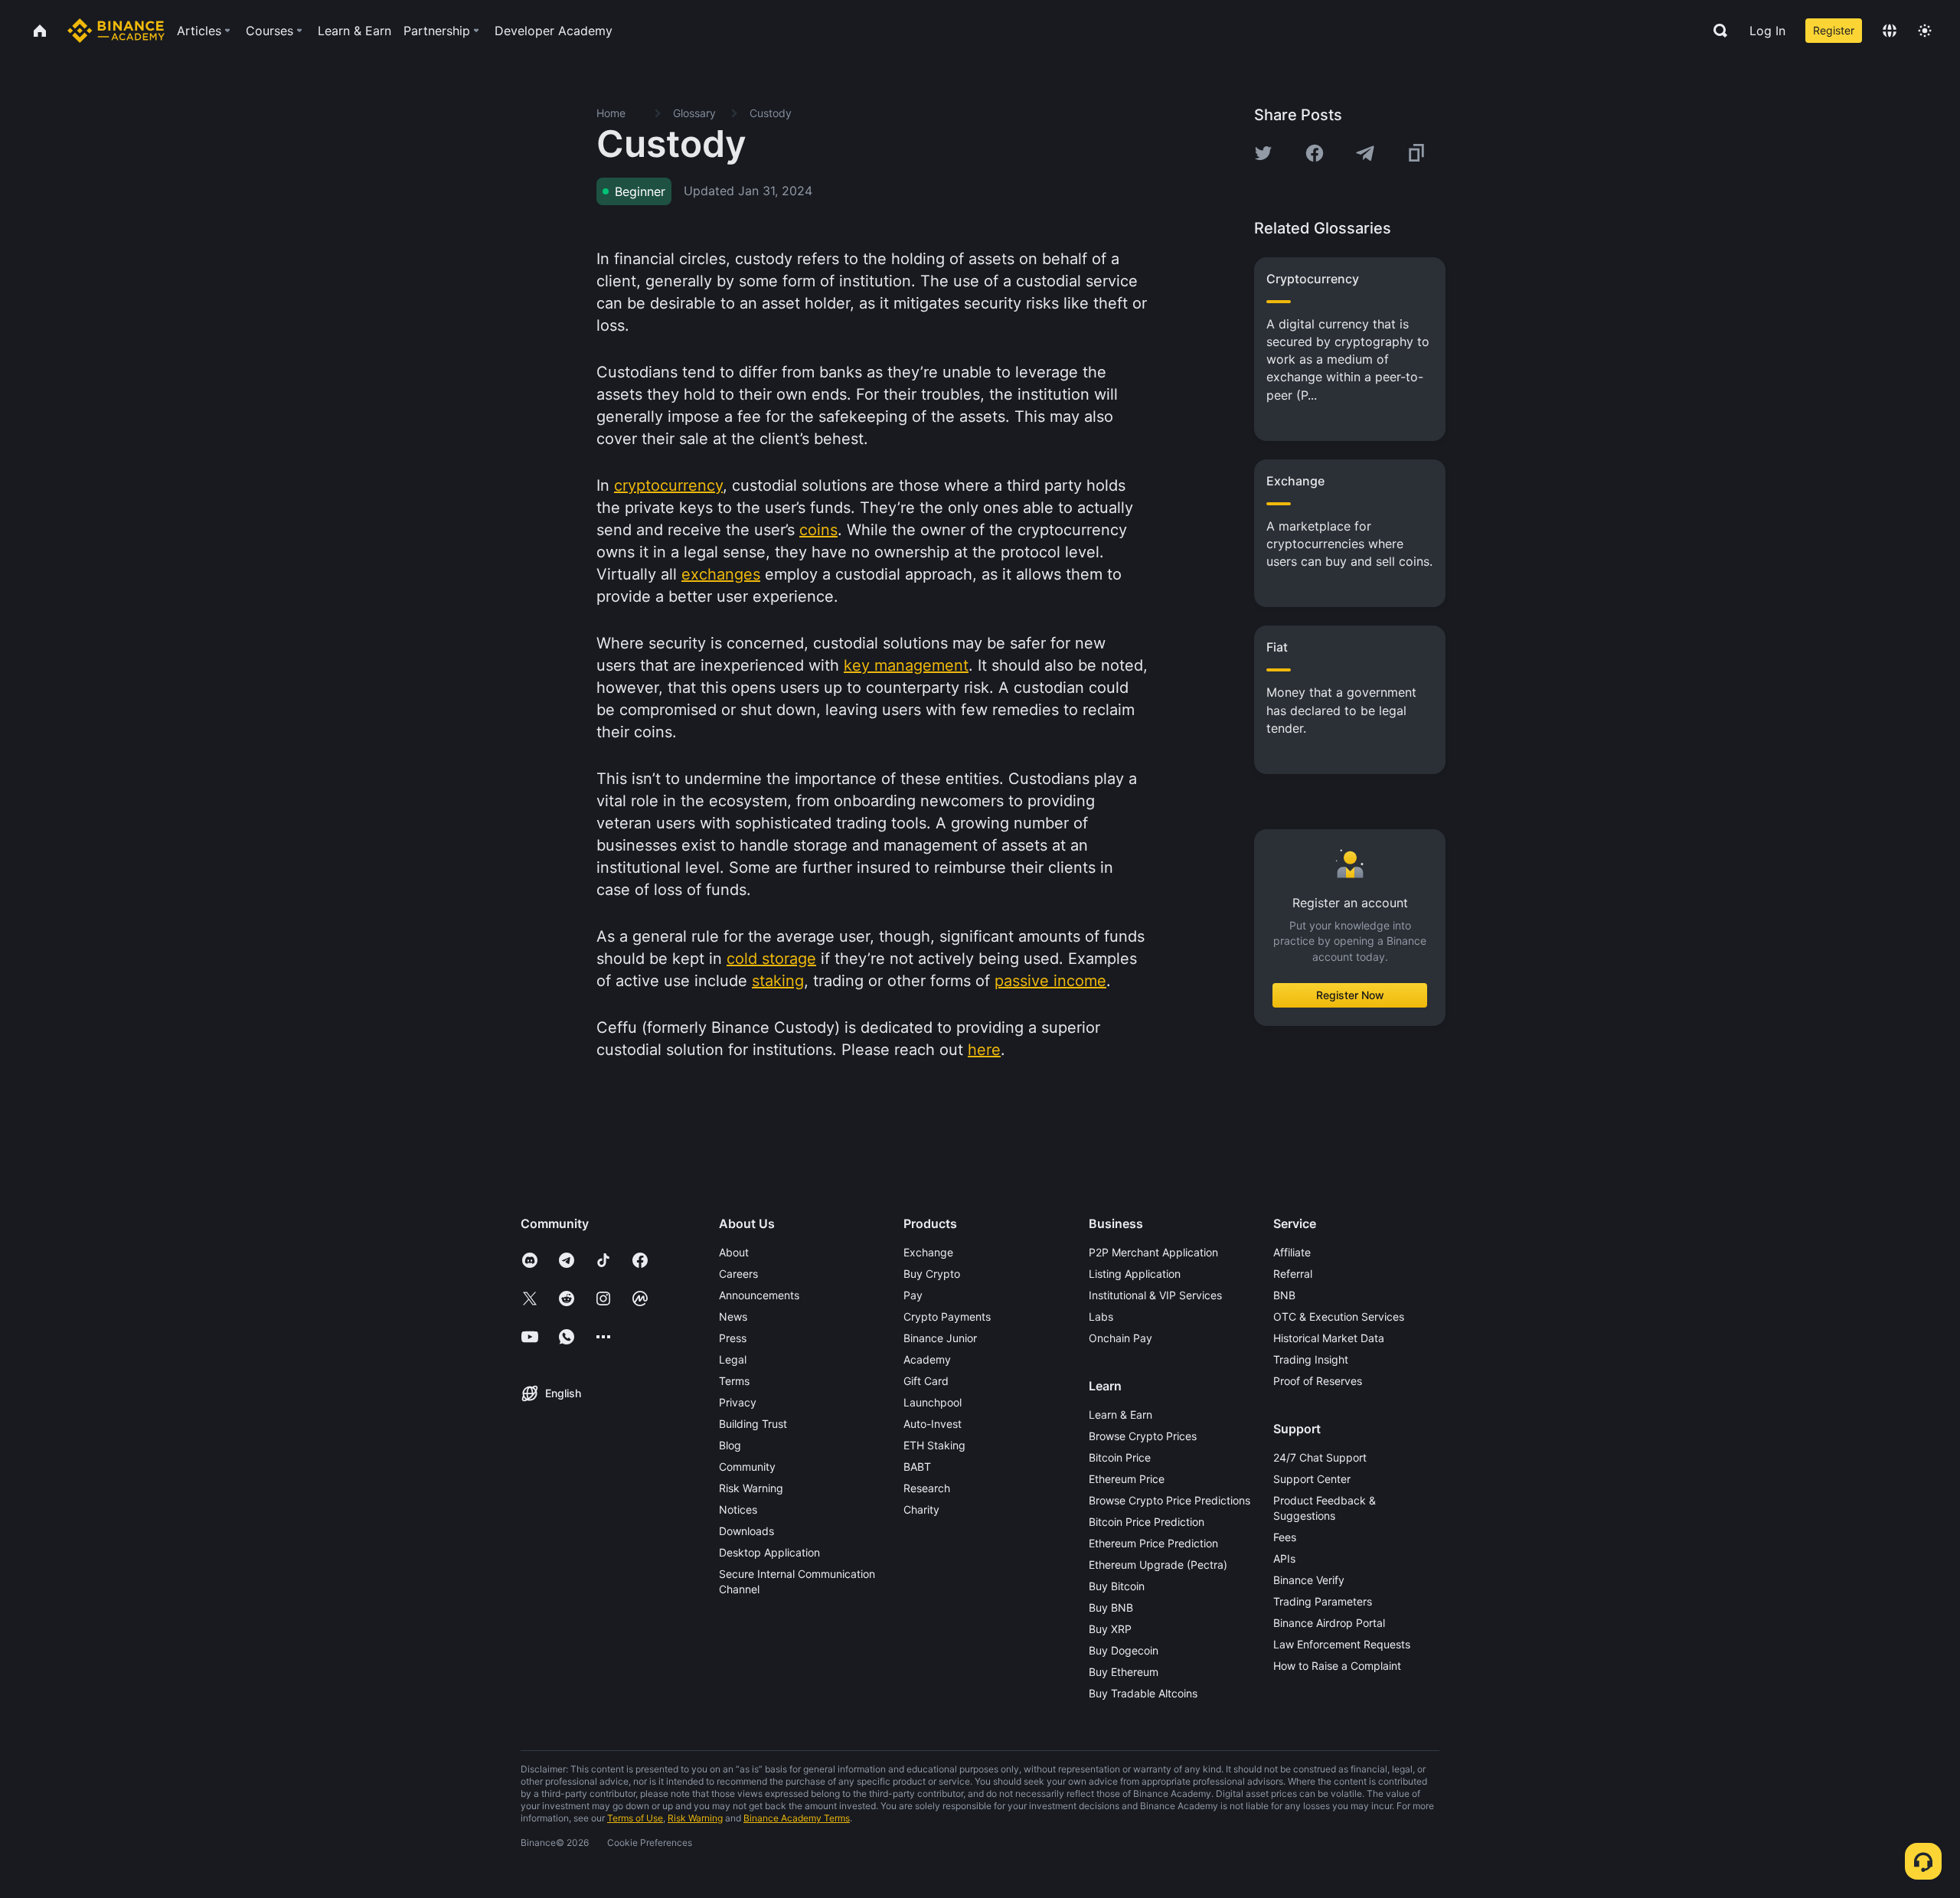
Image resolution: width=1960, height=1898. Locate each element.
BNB (1284, 1295)
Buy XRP (1110, 1629)
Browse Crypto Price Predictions (1169, 1500)
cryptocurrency (668, 485)
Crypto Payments (947, 1317)
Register (1834, 30)
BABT (917, 1467)
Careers (738, 1274)
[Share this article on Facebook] (1315, 153)
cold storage (771, 959)
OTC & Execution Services (1339, 1317)
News (733, 1317)
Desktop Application (769, 1552)
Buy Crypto (932, 1274)
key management (906, 665)
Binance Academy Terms (797, 1818)
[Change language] (1890, 31)
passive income (1050, 981)
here (984, 1050)
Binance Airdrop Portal (1329, 1623)
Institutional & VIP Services (1155, 1295)
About (734, 1252)
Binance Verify (1309, 1580)
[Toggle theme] (1925, 31)
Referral (1293, 1274)
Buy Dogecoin (1124, 1650)
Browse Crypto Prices (1143, 1436)
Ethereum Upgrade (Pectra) (1158, 1565)
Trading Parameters (1323, 1601)
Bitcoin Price (1120, 1457)
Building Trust (753, 1424)
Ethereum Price (1127, 1479)
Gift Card (926, 1381)
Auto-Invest (933, 1424)
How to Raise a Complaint (1337, 1666)
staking (778, 981)
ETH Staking (934, 1445)
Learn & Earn (1120, 1415)
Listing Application (1135, 1274)
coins (818, 530)
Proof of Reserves (1318, 1381)
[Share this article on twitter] (1263, 153)
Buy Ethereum (1124, 1672)
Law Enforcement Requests (1342, 1644)
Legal (733, 1359)
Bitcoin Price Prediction (1147, 1522)
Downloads (746, 1531)
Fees (1285, 1537)
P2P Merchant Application (1153, 1252)
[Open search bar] (1716, 31)
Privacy (738, 1402)
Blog (730, 1445)
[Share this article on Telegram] (1365, 153)
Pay (913, 1295)
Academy (927, 1359)
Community (747, 1467)
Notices (738, 1509)
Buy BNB (1111, 1607)
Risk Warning (751, 1488)
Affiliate (1292, 1252)
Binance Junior (940, 1338)
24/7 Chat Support (1320, 1457)
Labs (1101, 1317)
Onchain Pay (1120, 1338)
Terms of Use (635, 1818)
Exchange (928, 1252)
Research (927, 1488)
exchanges (721, 574)
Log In (1767, 31)
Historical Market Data (1329, 1338)
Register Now (1350, 995)
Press (733, 1338)
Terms (734, 1381)
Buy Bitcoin (1117, 1586)
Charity (921, 1509)
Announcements (759, 1295)
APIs (1284, 1558)
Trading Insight (1311, 1359)
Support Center (1312, 1479)
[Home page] (116, 31)
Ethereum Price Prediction (1153, 1543)
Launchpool (933, 1402)
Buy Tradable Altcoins (1143, 1693)
